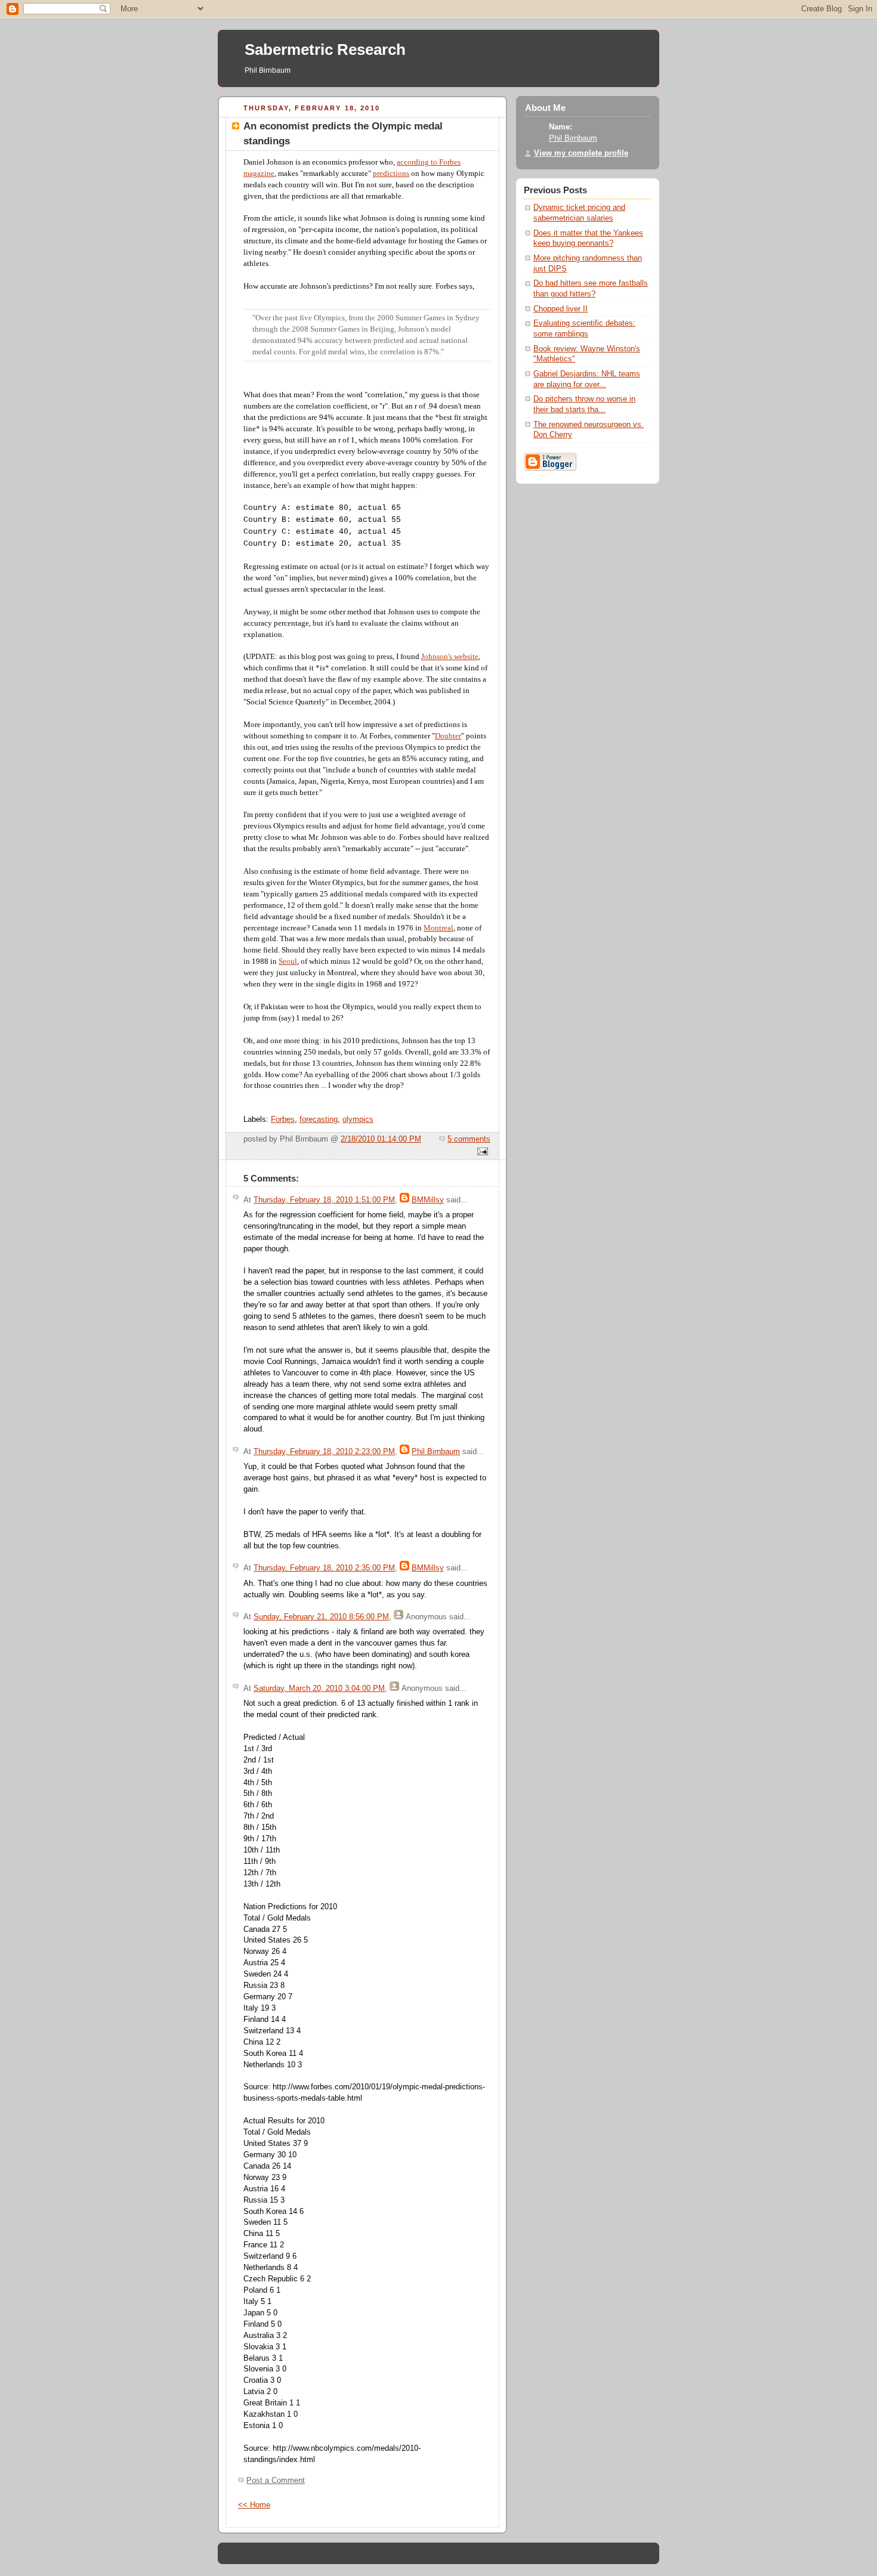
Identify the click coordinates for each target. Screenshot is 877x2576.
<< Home (254, 2505)
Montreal (438, 928)
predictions (391, 174)
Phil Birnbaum (436, 1452)
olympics (358, 1120)
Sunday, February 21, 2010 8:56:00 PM (321, 1617)
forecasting (319, 1120)
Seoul (288, 961)
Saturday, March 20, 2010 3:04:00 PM (319, 1689)
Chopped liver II (561, 309)
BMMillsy (428, 1200)
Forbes (283, 1120)
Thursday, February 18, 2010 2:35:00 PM (324, 1568)
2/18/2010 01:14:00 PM (381, 1139)
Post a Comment (276, 2481)
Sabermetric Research (325, 50)
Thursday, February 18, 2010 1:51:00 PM (324, 1200)
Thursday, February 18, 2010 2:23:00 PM (324, 1452)
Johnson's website (450, 657)
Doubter (448, 736)
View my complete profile (581, 153)
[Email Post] (481, 1152)
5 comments (469, 1139)
